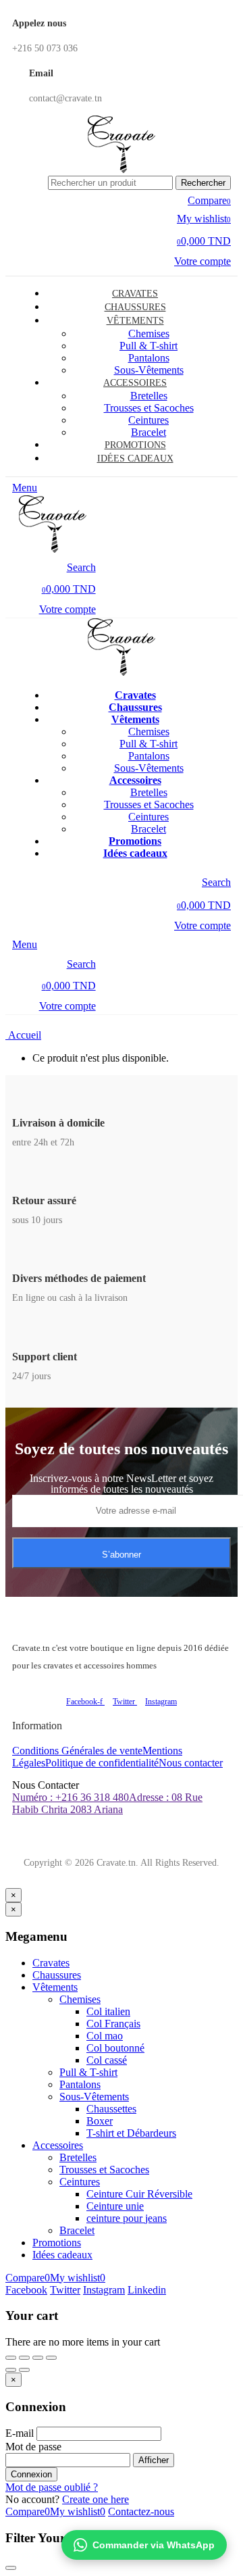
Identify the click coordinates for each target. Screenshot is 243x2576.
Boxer (100, 2121)
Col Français (113, 2024)
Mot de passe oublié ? (52, 2487)
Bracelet (77, 2230)
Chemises (149, 333)
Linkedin (147, 2290)
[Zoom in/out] (51, 2358)
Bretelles (149, 396)
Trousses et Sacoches (149, 408)
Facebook (26, 2290)
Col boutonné (115, 2048)
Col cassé (107, 2060)
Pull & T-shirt (148, 346)
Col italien (108, 2011)
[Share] (24, 2358)
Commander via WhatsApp (154, 2545)
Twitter (65, 2290)
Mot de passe (33, 2447)
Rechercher (203, 183)
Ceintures (148, 817)
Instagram (104, 2290)
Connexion (31, 2474)
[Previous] (11, 2370)
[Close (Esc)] (11, 2358)
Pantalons (149, 756)
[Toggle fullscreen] (38, 2358)
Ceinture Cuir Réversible (139, 2194)
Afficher (154, 2460)
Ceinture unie (115, 2206)
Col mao (105, 2036)
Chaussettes (111, 2109)
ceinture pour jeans (127, 2218)
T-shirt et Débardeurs (131, 2133)
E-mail (20, 2433)
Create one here (96, 2499)
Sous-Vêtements (94, 2097)
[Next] (24, 2370)
